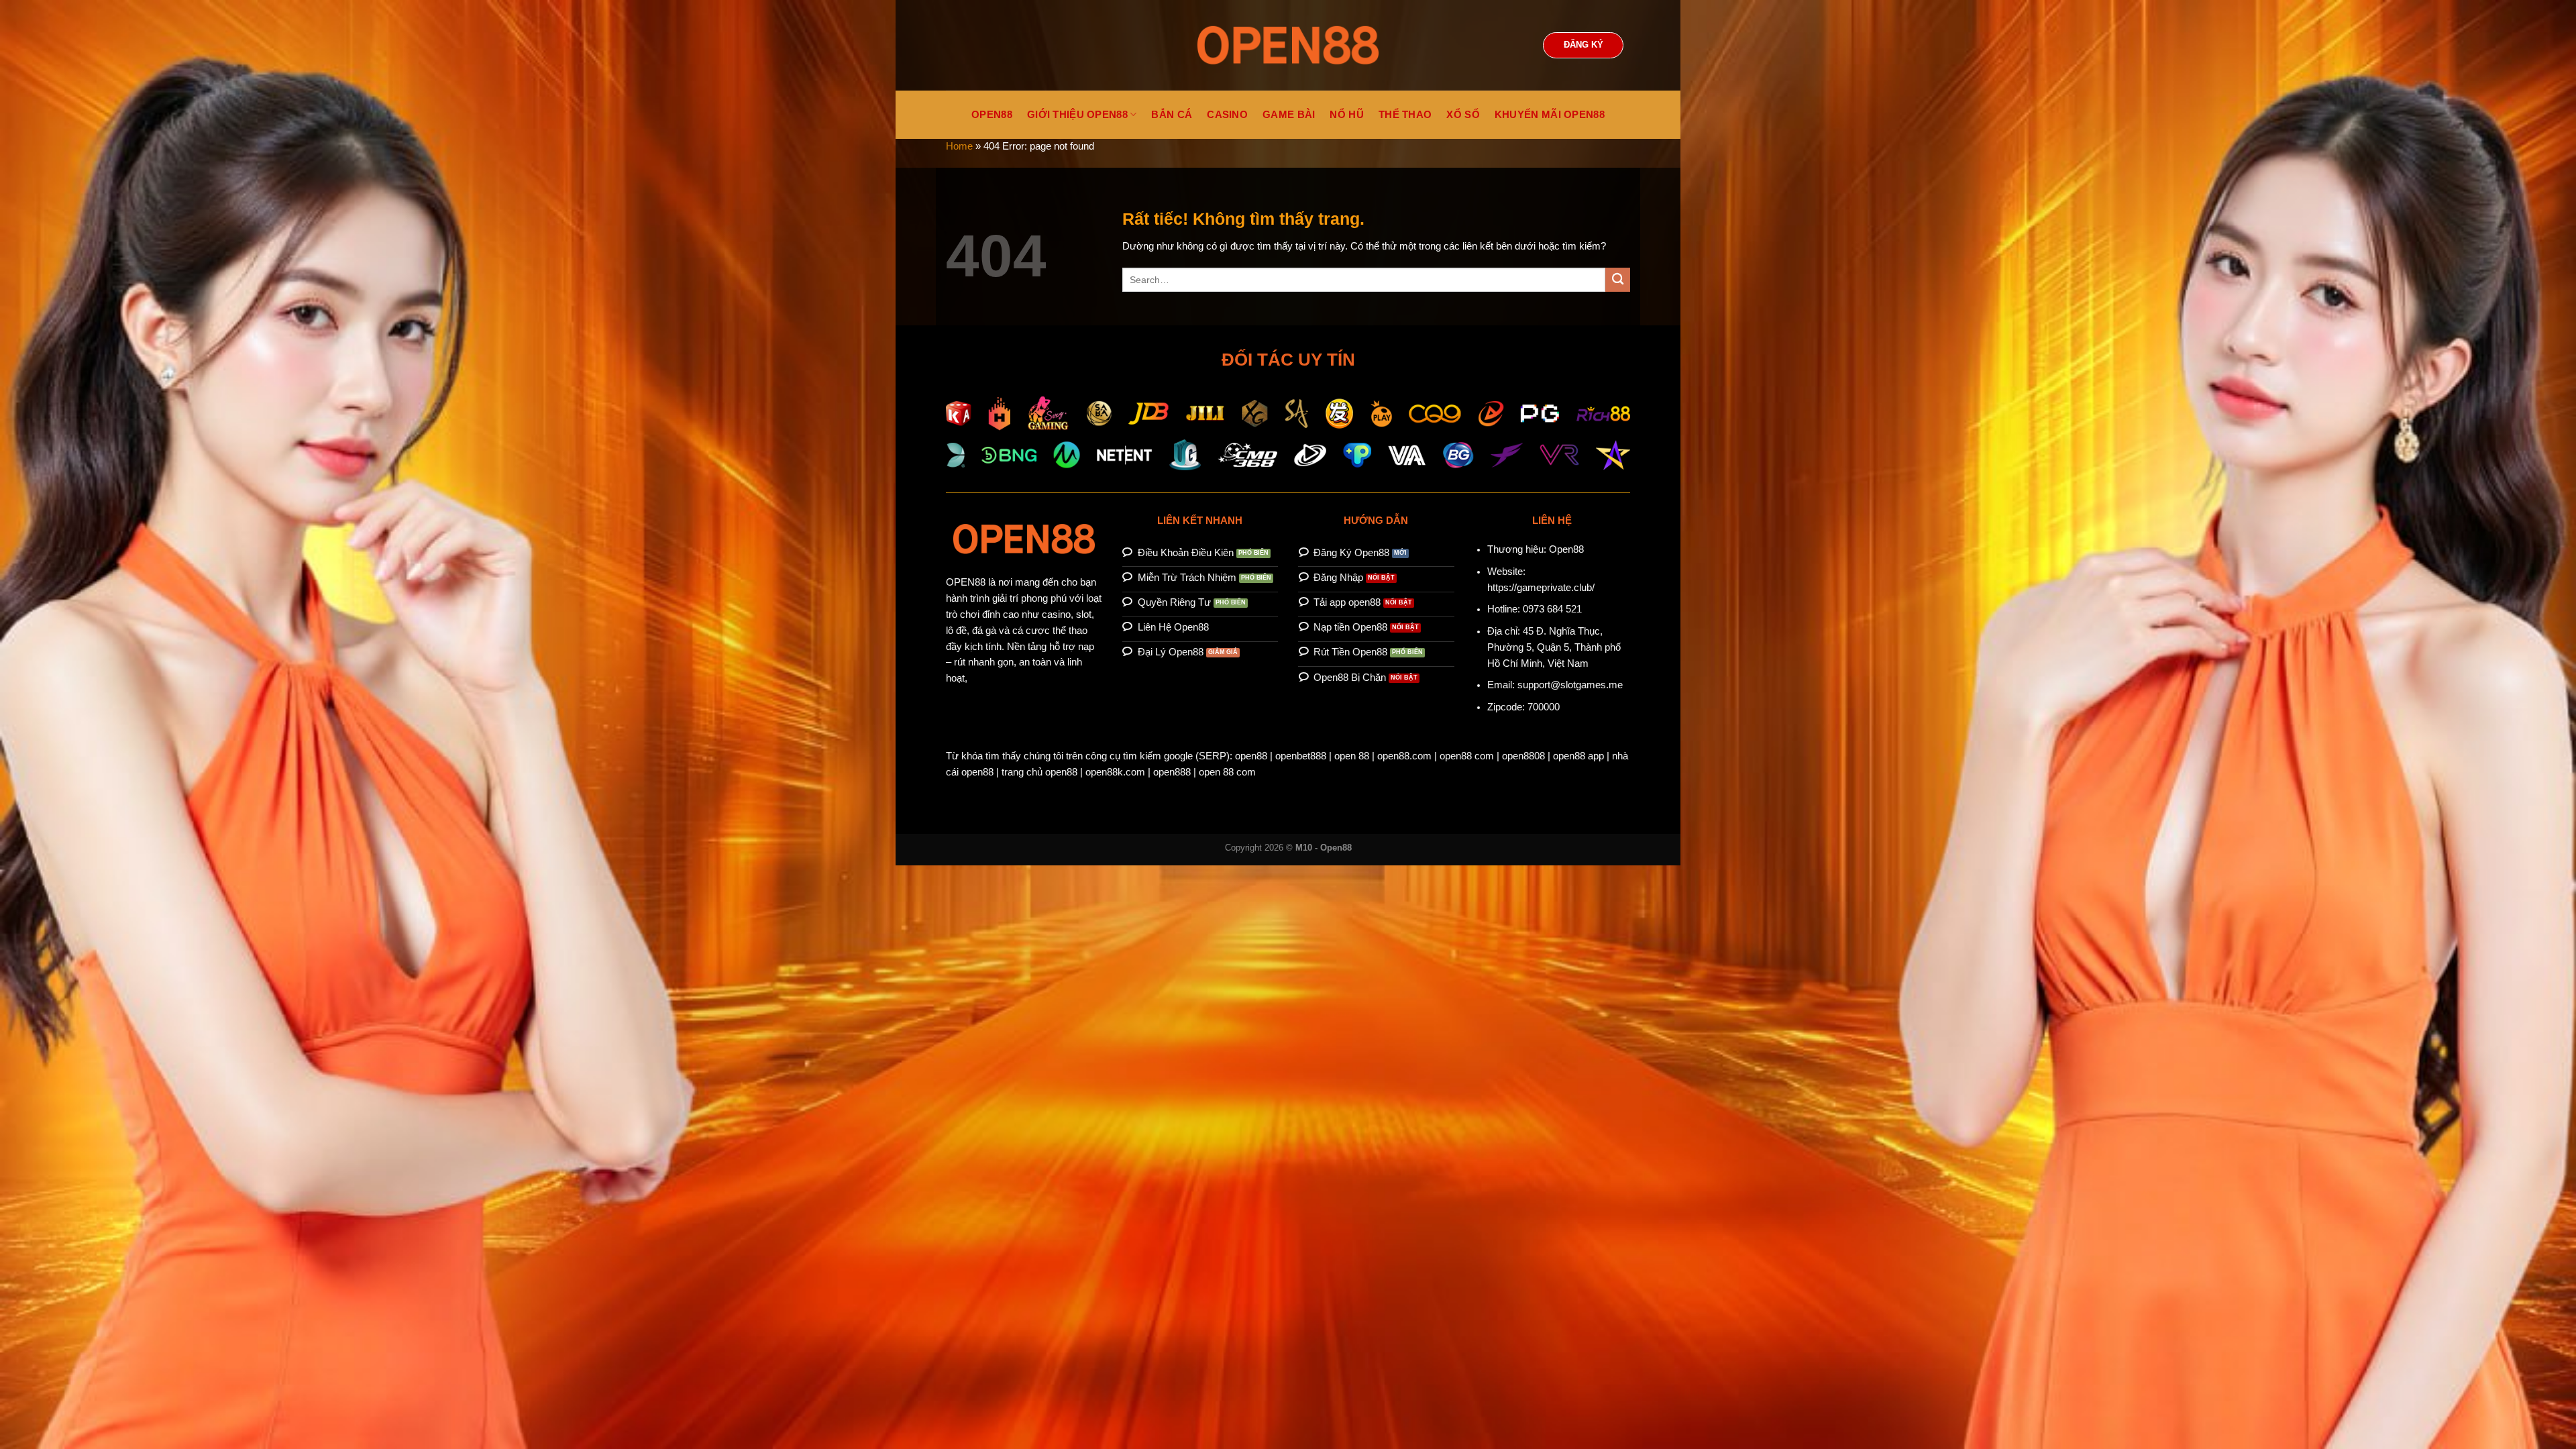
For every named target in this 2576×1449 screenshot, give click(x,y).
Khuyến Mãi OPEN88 (1550, 115)
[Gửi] (1618, 280)
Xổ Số (1463, 115)
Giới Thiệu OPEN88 (1077, 115)
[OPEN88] (1288, 45)
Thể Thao (1405, 115)
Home (959, 146)
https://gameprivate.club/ (1541, 588)
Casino (1227, 115)
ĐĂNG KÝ (1584, 45)
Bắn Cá (1172, 115)
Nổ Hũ (1347, 115)
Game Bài (1289, 115)
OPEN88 (992, 115)
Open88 (1566, 549)
